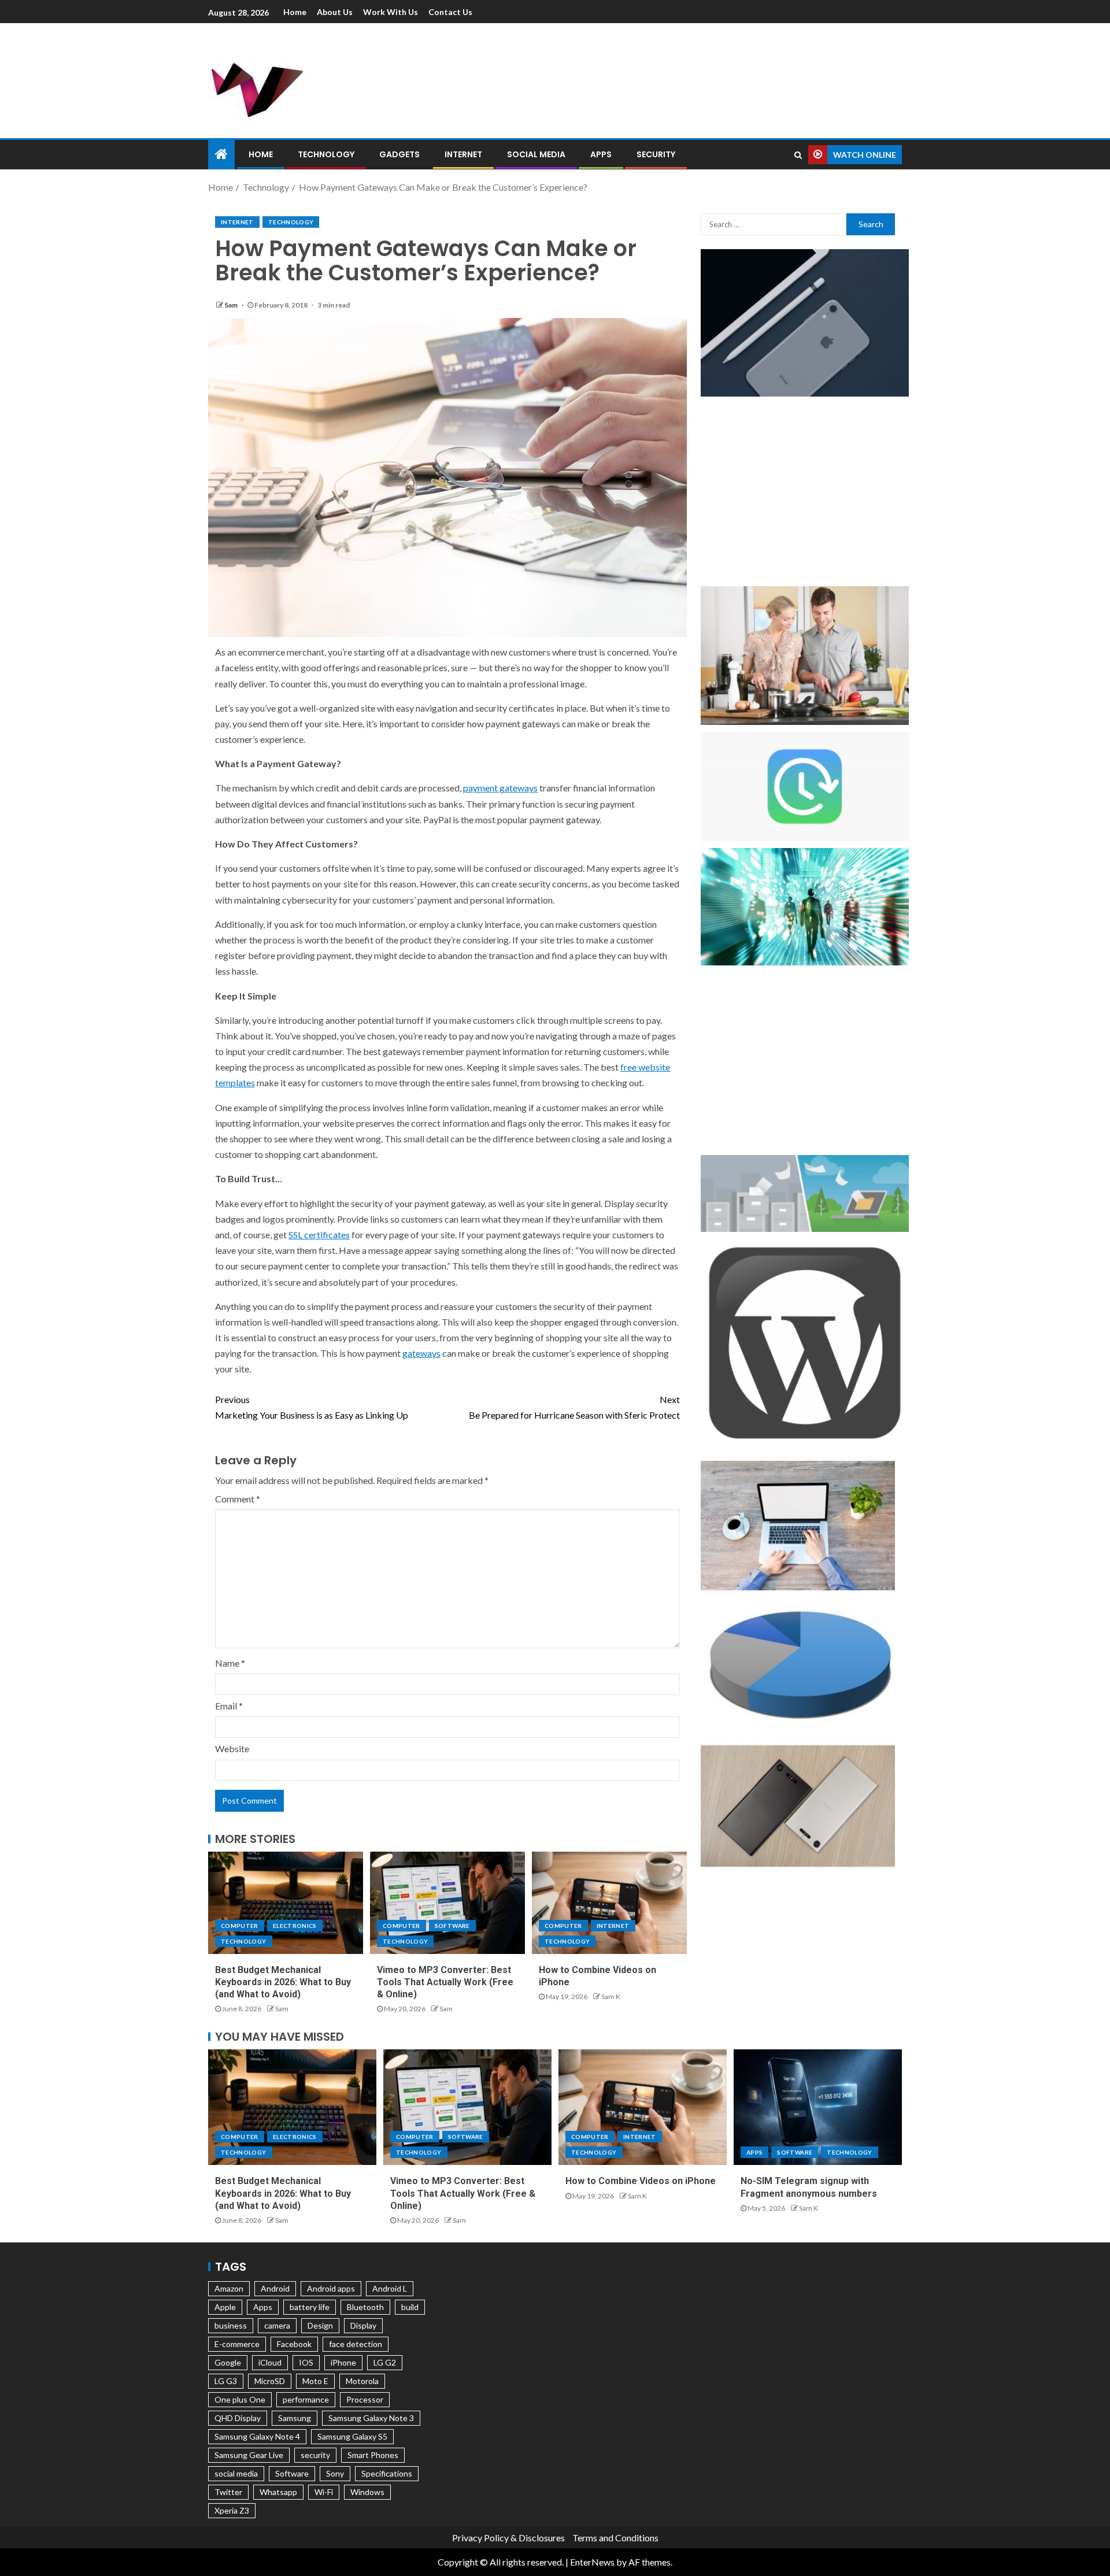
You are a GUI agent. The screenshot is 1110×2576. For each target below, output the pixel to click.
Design (320, 2325)
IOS (306, 2362)
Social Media (536, 154)
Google (228, 2362)
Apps (601, 154)
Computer (240, 1926)
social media (236, 2473)
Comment (238, 1499)
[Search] (798, 155)
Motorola (362, 2381)
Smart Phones (373, 2455)
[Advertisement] (676, 79)
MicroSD (270, 2381)
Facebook (294, 2344)
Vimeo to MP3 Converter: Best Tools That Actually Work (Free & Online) (445, 1982)
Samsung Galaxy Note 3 (371, 2418)
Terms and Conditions (615, 2538)
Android (275, 2288)
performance (306, 2399)
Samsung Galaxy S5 (352, 2436)
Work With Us (391, 12)
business (231, 2325)
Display (363, 2325)
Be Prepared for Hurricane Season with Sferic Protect (574, 1407)
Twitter (228, 2492)
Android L (390, 2288)
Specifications (387, 2473)
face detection (356, 2344)
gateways (421, 1353)
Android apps (331, 2288)
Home (295, 12)
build (410, 2307)
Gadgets (399, 154)
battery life (310, 2307)
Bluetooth (365, 2307)
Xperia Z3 (232, 2510)
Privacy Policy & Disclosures (508, 2538)
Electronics (295, 1926)
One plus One (240, 2399)
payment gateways (500, 788)
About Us (335, 12)
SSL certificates (319, 1235)
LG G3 (226, 2381)
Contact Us (450, 12)
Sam (232, 305)
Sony (335, 2473)
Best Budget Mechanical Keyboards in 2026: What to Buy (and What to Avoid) (283, 1982)
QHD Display (238, 2418)
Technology (326, 154)
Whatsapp (278, 2492)
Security (656, 154)
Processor (365, 2399)
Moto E (315, 2381)
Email (229, 1706)
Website (232, 1748)
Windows (367, 2492)
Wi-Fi (324, 2492)
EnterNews (592, 2562)
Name (230, 1663)
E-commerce (237, 2344)
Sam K (611, 1996)
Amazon (229, 2288)
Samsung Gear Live (249, 2455)
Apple (225, 2307)
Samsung (295, 2418)
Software (452, 1926)
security (315, 2455)
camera (277, 2325)
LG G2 (385, 2362)
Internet (463, 154)
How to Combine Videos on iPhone (641, 2181)
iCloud (270, 2362)
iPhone (343, 2362)
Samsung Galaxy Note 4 (257, 2436)
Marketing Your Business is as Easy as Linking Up (312, 1407)
